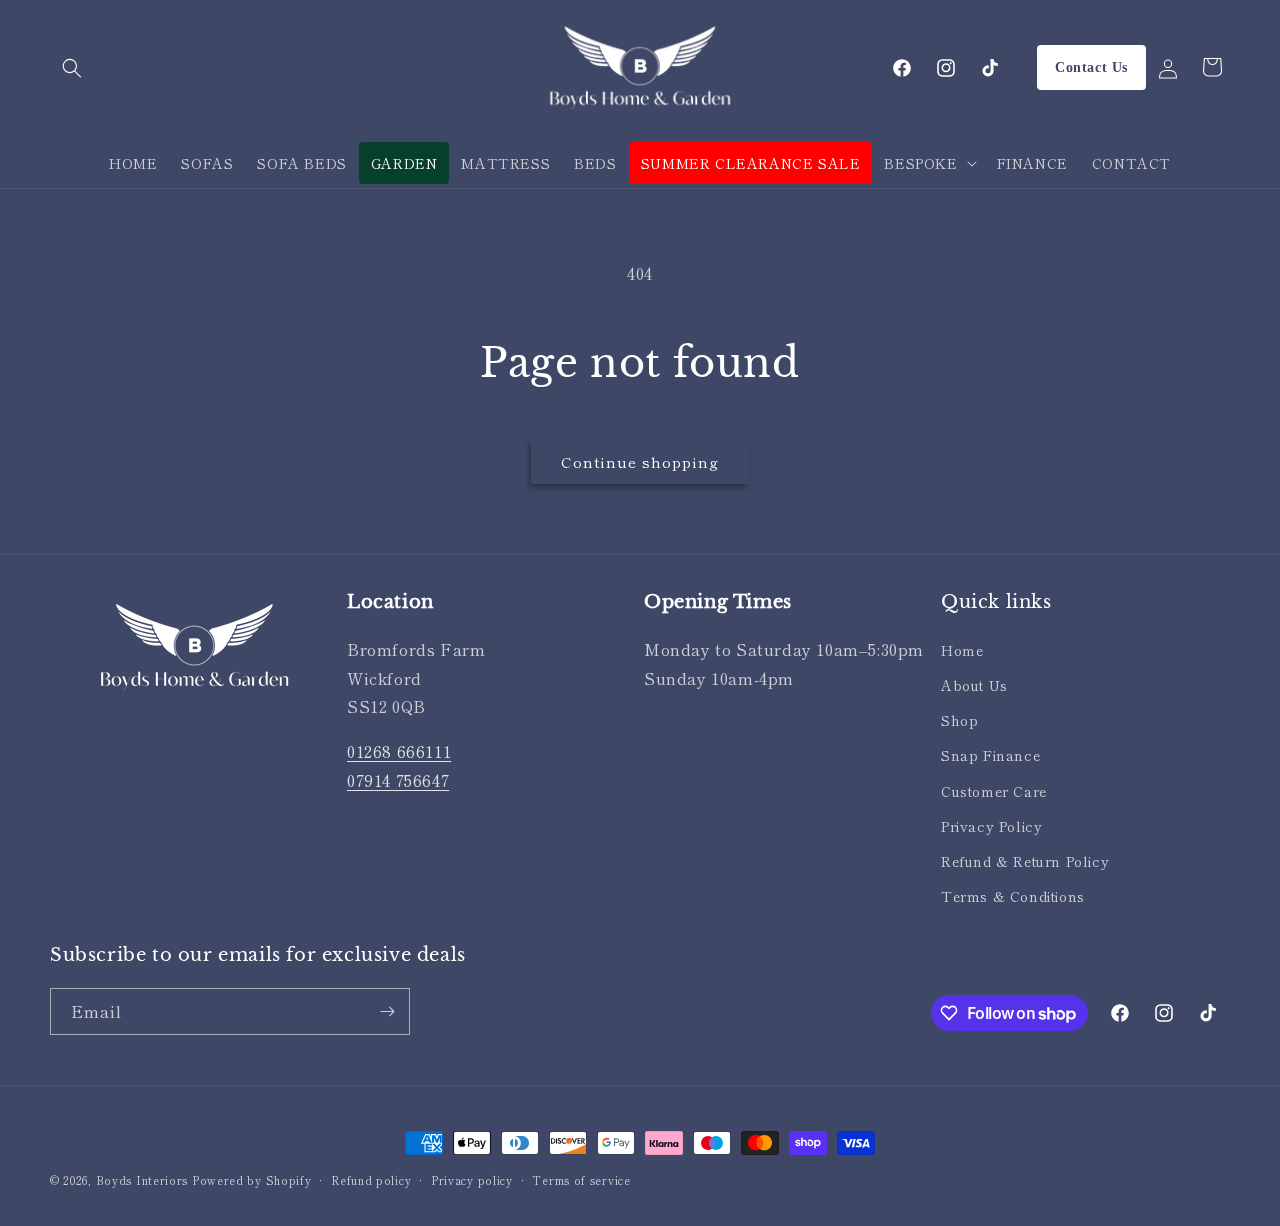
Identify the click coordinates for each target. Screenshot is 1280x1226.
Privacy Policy (991, 826)
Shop (959, 720)
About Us (974, 685)
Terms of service (581, 1180)
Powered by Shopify (252, 1180)
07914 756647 (398, 780)
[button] (72, 68)
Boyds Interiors (142, 1180)
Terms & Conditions (1013, 896)
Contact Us (1091, 67)
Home (962, 650)
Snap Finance (990, 755)
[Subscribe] (387, 1011)
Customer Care (994, 791)
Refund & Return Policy (1025, 861)
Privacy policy (472, 1180)
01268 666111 (399, 751)
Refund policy (371, 1180)
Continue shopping (640, 461)
